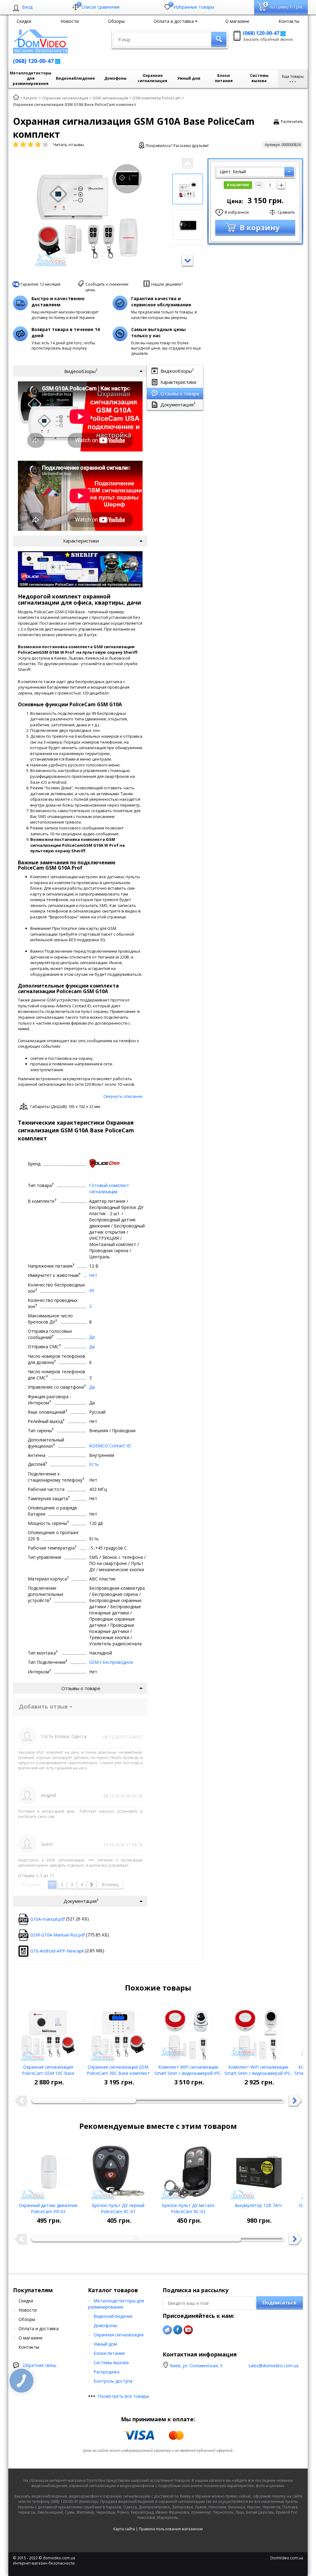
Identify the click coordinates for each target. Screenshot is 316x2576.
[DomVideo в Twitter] (167, 2330)
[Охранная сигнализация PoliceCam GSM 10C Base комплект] (48, 2032)
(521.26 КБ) (60, 1919)
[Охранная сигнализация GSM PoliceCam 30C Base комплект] (118, 2032)
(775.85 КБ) (70, 1935)
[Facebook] (178, 2330)
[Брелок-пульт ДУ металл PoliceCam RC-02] (188, 2170)
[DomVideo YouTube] (188, 2330)
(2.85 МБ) (67, 1951)
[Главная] (16, 98)
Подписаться (280, 2303)
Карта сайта (124, 2529)
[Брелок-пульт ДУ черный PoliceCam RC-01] (118, 2170)
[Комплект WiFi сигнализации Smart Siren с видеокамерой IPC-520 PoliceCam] (258, 2032)
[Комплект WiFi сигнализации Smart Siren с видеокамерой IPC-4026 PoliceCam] (188, 2032)
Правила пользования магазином (171, 2529)
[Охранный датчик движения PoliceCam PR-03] (48, 2170)
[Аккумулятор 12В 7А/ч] (258, 2170)
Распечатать (292, 122)
